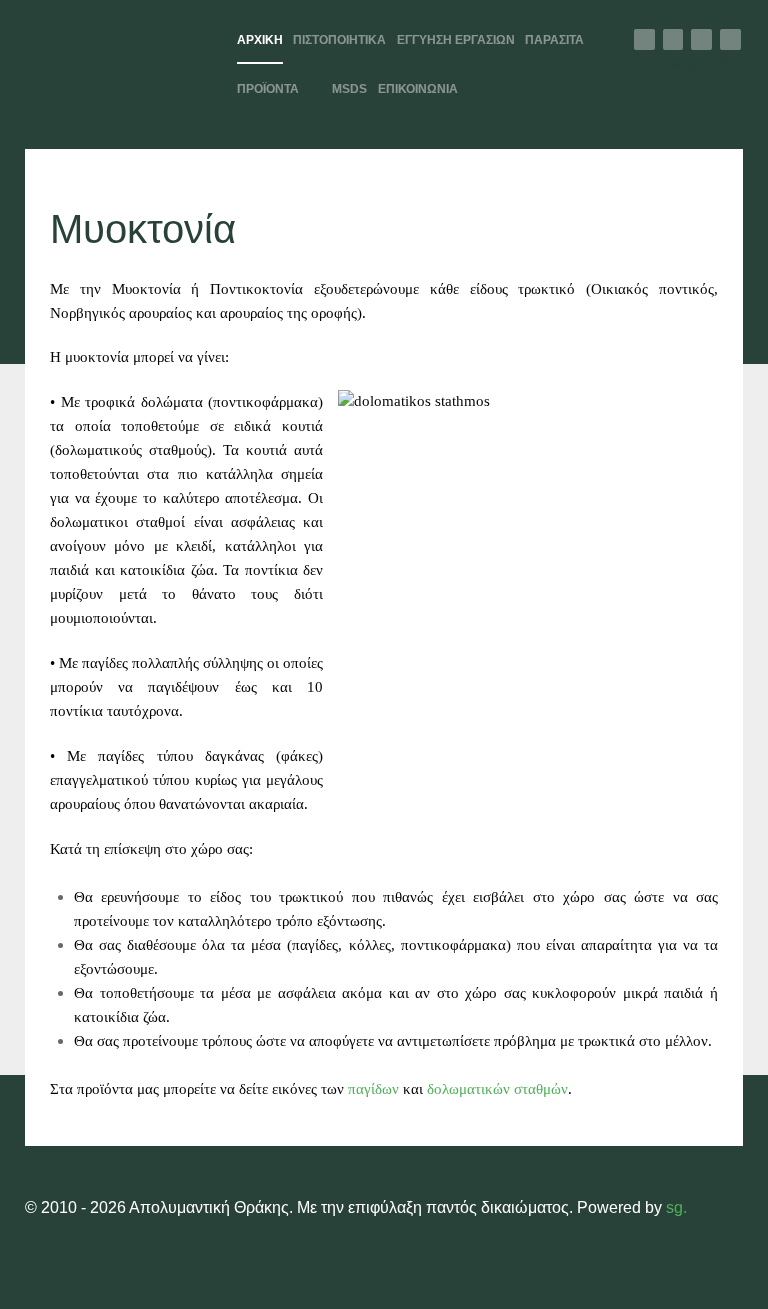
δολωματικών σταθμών (497, 1089)
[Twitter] (673, 39)
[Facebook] (644, 39)
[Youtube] (730, 39)
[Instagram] (701, 39)
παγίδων (373, 1089)
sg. (676, 1207)
